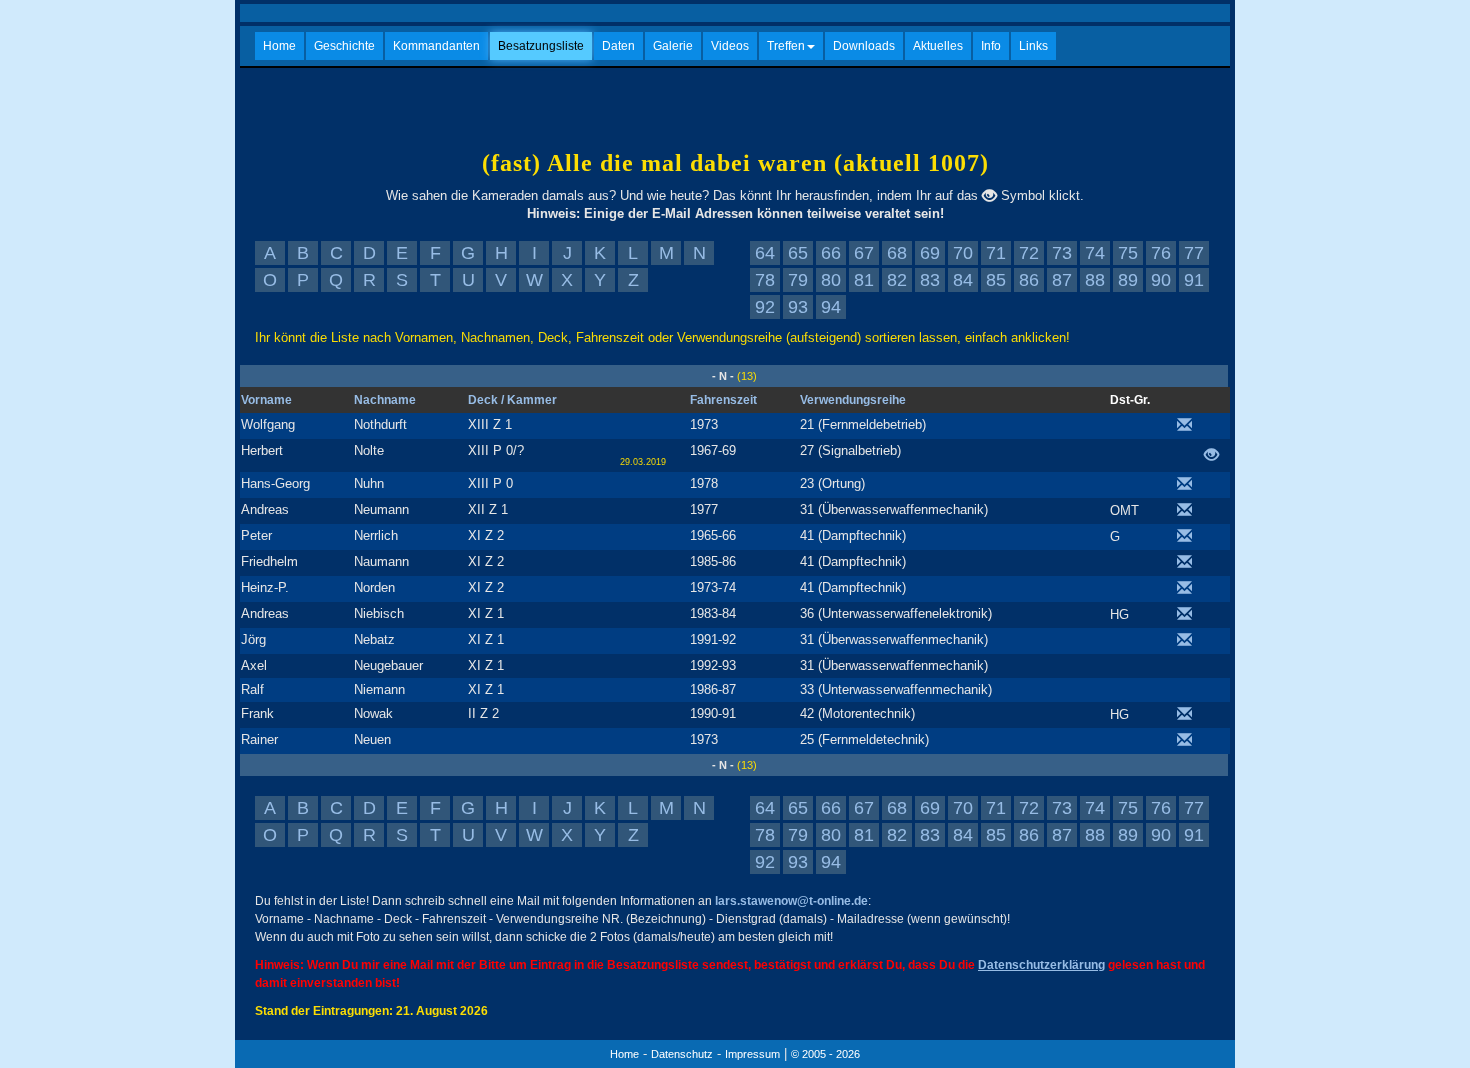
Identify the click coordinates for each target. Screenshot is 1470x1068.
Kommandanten (436, 46)
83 (930, 280)
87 (1062, 280)
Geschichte (344, 46)
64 (765, 253)
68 (897, 253)
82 (897, 280)
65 (798, 253)
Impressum (752, 1054)
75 (1128, 253)
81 (864, 280)
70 (963, 253)
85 (996, 280)
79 (798, 280)
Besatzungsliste (541, 46)
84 (963, 280)
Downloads (864, 46)
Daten (618, 46)
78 (765, 280)
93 (798, 307)
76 (1161, 253)
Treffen (786, 46)
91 (1194, 280)
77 (1194, 253)
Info (991, 46)
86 (1029, 280)
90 (1161, 280)
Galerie (673, 46)
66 (831, 253)
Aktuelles (938, 46)
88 (1095, 280)
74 (1095, 253)
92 (765, 307)
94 (831, 307)
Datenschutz (682, 1054)
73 (1062, 253)
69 (930, 253)
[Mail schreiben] (1189, 426)
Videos (730, 46)
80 (831, 280)
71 (996, 253)
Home (279, 46)
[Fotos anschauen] (1216, 456)
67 (864, 253)
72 (1029, 253)
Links (1033, 46)
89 (1128, 280)
